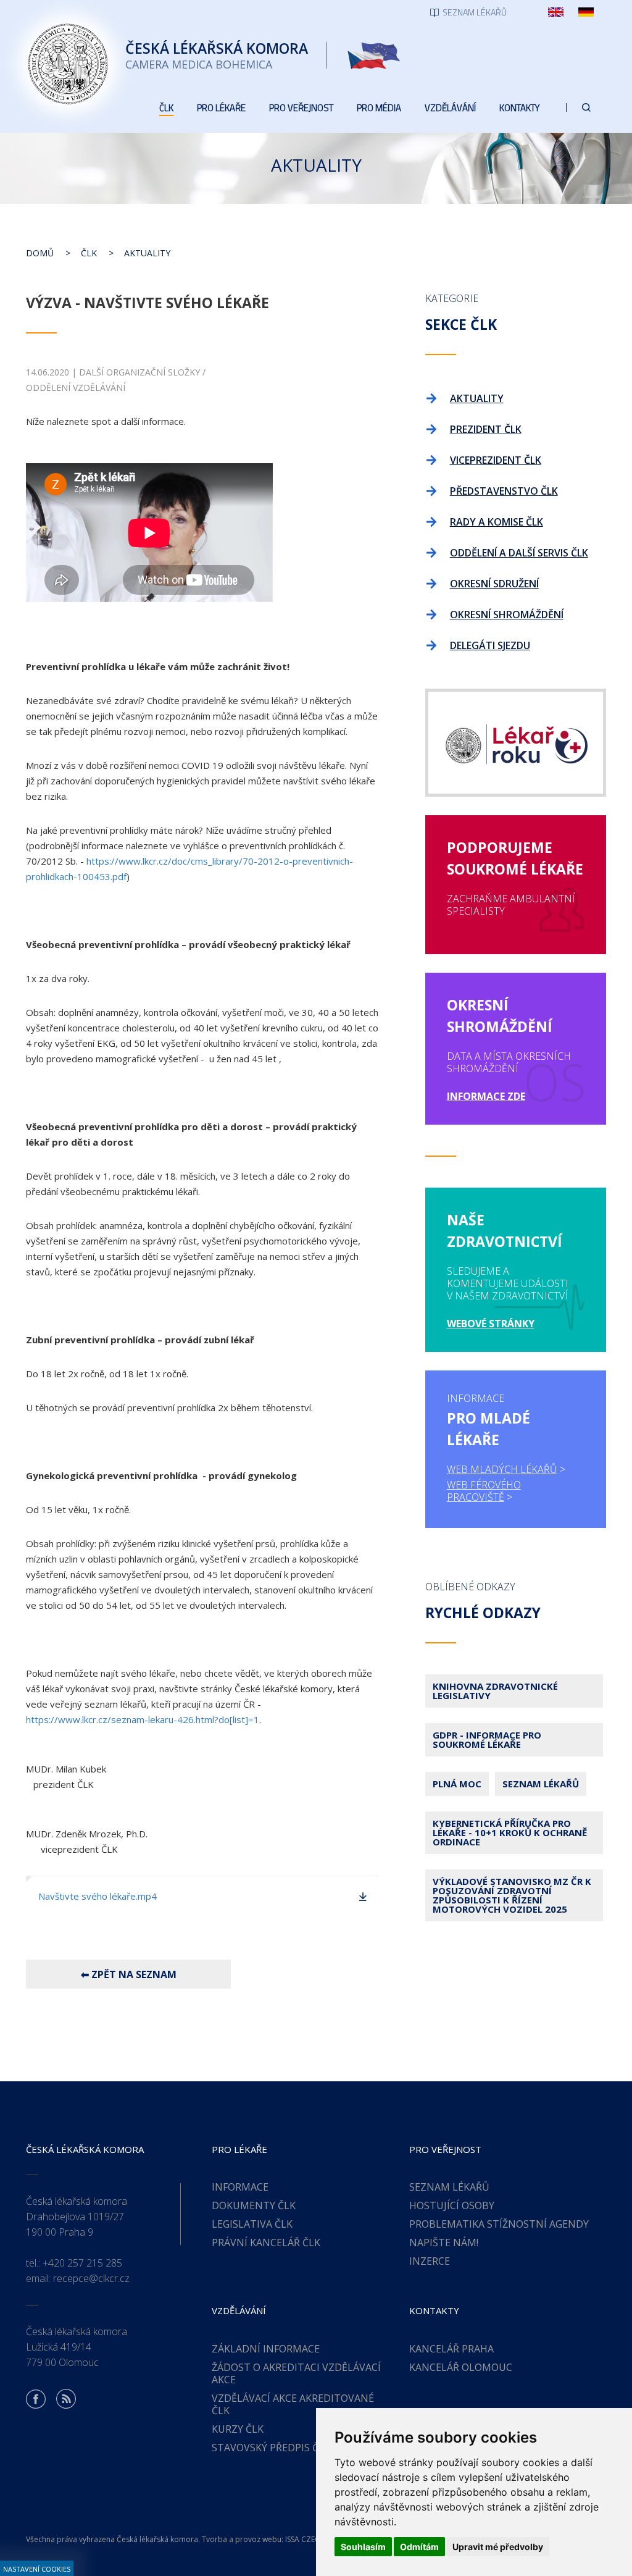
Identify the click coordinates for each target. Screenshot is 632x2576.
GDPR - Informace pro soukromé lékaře (487, 1739)
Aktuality (147, 253)
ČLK (89, 253)
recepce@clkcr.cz (91, 2278)
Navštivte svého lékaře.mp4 (98, 1896)
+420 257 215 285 (82, 2263)
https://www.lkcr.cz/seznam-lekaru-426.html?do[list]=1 (143, 1719)
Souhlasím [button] (363, 2547)
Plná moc (457, 1784)
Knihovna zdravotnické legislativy (495, 1691)
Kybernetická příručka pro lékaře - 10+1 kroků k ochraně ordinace (510, 1832)
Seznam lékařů (541, 1784)
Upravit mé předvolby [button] (498, 2547)
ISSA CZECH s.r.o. (315, 2539)
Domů (40, 253)
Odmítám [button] (419, 2547)
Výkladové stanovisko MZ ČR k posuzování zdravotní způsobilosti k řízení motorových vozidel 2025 (512, 1895)
